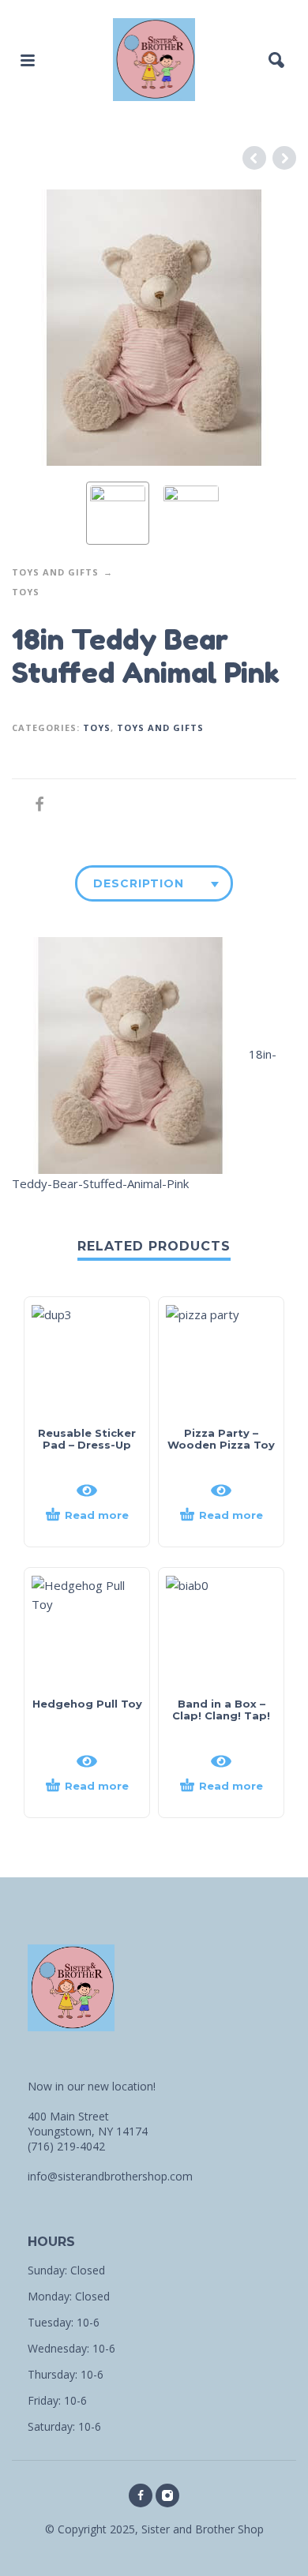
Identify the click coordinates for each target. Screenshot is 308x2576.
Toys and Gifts (55, 572)
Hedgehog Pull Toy (87, 1704)
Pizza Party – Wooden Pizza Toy (221, 1439)
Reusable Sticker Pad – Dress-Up (87, 1439)
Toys (26, 592)
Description (139, 883)
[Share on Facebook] (35, 804)
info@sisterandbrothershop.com (110, 2176)
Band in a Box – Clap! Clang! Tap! (221, 1710)
